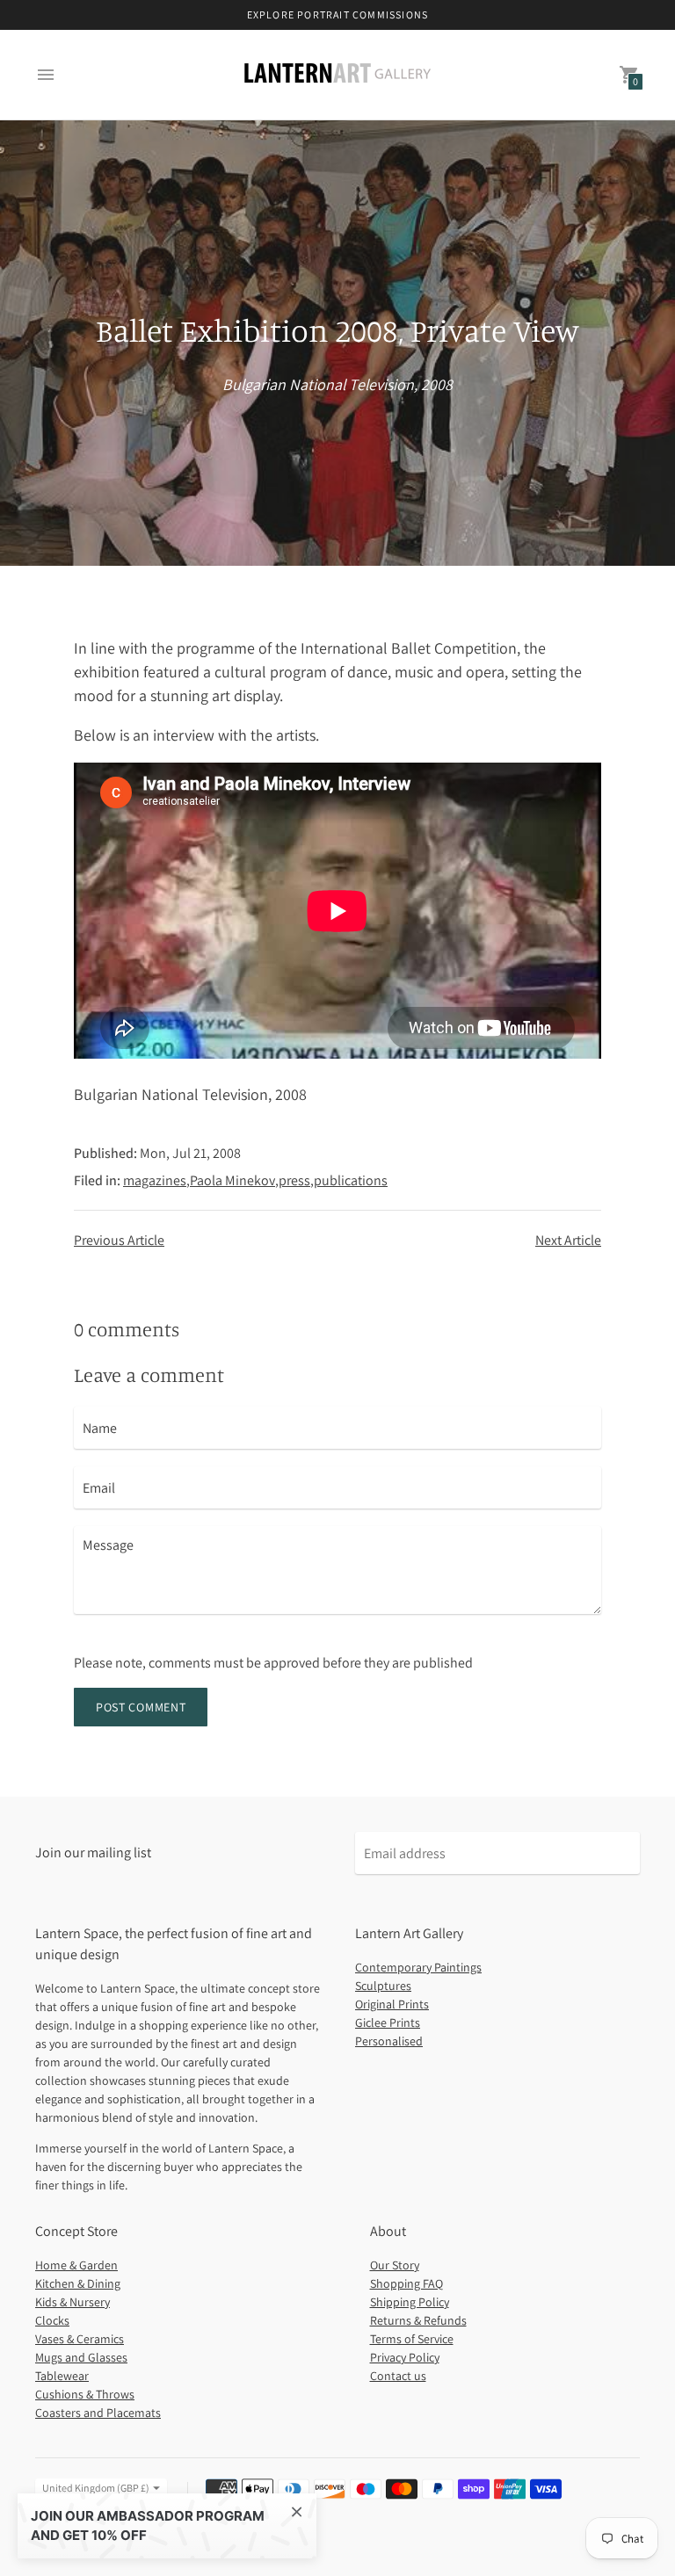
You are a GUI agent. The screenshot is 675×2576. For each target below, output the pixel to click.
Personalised (389, 2041)
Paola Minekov (232, 1180)
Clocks (52, 2320)
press (294, 1180)
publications (351, 1180)
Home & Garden (76, 2265)
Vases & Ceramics (80, 2339)
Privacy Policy (405, 2357)
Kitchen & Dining (78, 2283)
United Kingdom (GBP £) (96, 2488)
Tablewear (62, 2376)
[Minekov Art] (337, 75)
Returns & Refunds (418, 2320)
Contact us (398, 2376)
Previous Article (119, 1240)
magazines (155, 1180)
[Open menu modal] (46, 75)
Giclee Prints (388, 2022)
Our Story (395, 2265)
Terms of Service (412, 2339)
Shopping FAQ (406, 2283)
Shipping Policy (410, 2302)
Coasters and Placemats (98, 2413)
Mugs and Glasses (81, 2357)
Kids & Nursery (73, 2302)
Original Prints (392, 2004)
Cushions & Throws (85, 2394)
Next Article (568, 1240)
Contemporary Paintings (418, 1967)
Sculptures (383, 1986)
